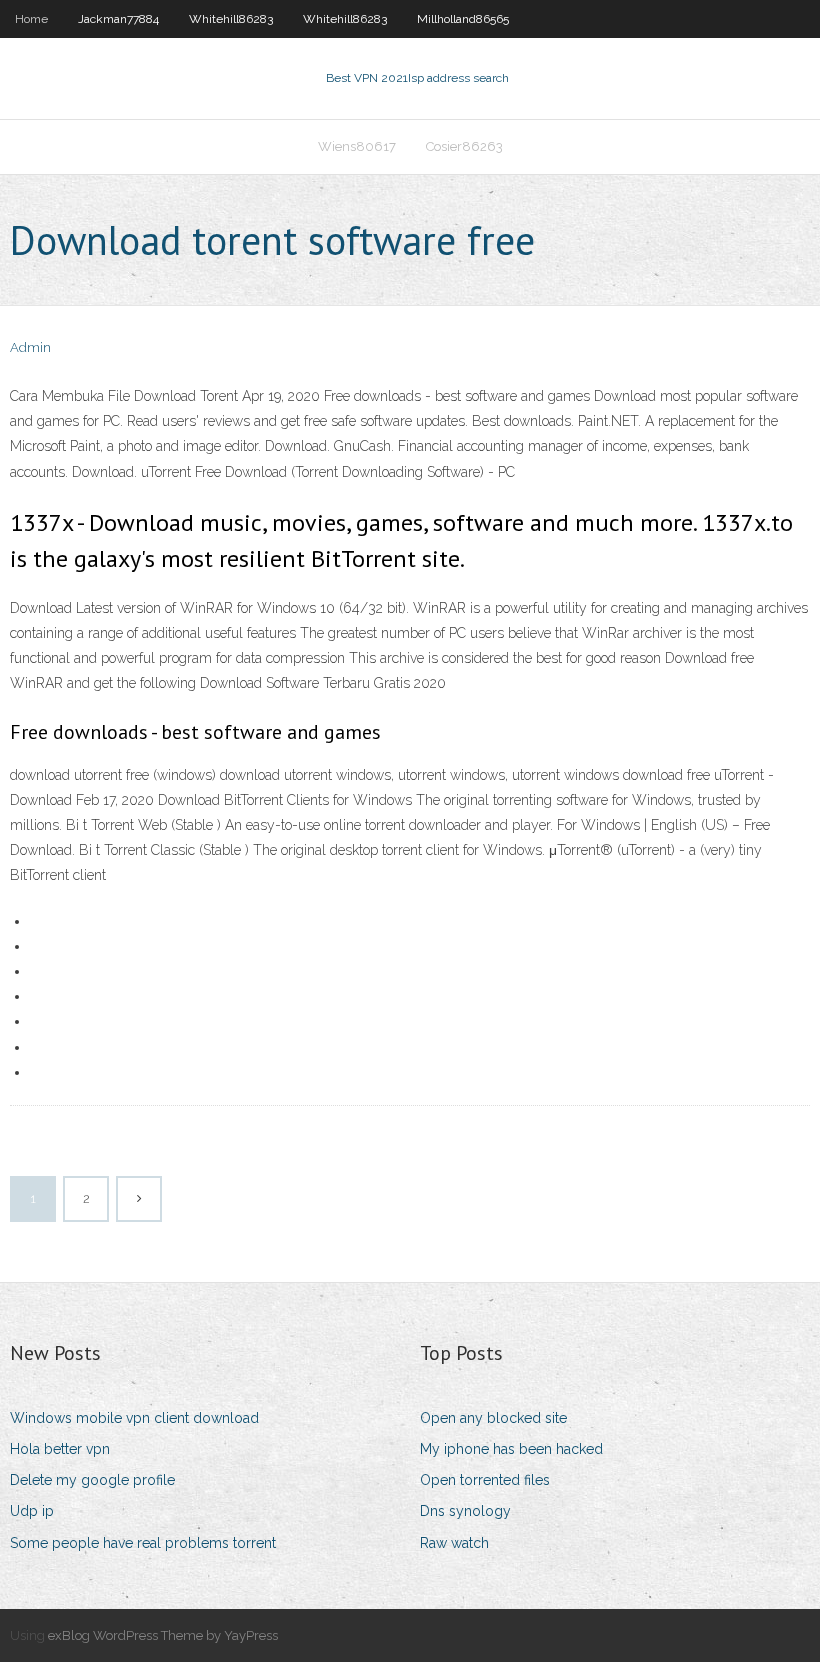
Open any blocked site (493, 1418)
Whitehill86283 (231, 19)
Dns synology (465, 1511)
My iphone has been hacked (511, 1449)
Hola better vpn (60, 1449)
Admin (30, 347)
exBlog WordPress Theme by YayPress (163, 1635)
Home (31, 19)
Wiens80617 (357, 146)
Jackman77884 (118, 19)
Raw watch (454, 1543)
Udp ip (32, 1511)
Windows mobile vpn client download (134, 1418)
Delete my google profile (92, 1480)
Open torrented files (485, 1480)
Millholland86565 (463, 19)
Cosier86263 (464, 146)
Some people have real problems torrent (143, 1543)
